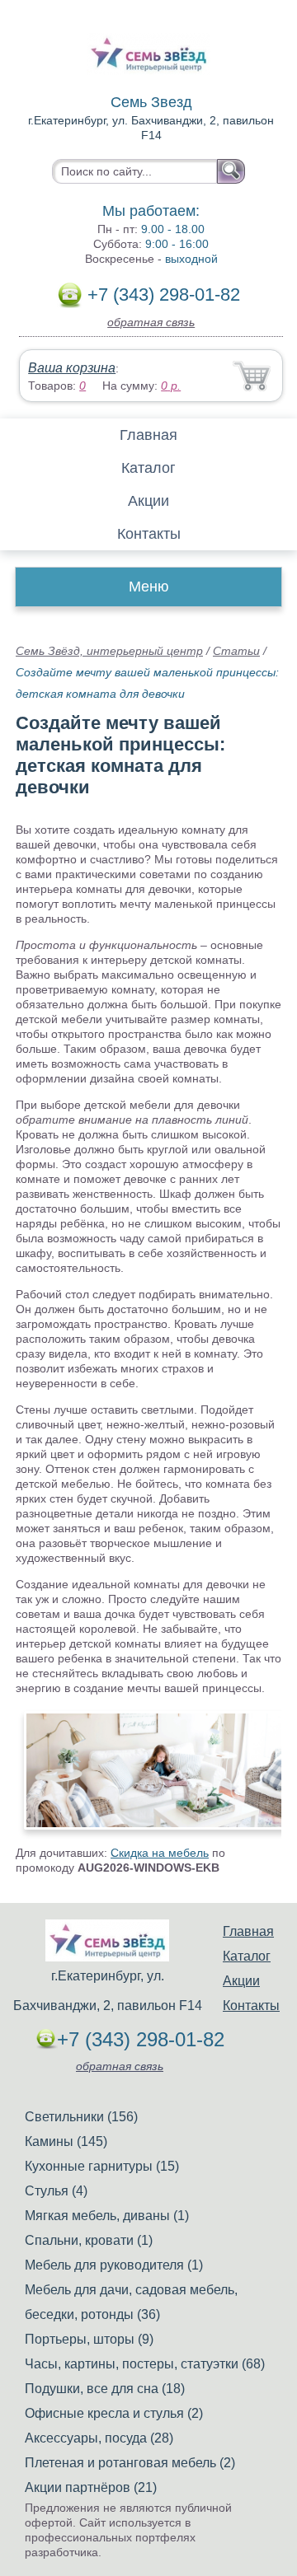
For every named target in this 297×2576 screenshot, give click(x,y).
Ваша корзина (72, 368)
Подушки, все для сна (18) (105, 2389)
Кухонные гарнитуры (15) (102, 2166)
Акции (148, 501)
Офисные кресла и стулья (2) (114, 2413)
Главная (148, 435)
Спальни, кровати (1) (89, 2240)
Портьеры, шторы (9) (89, 2339)
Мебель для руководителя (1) (114, 2265)
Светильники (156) (81, 2117)
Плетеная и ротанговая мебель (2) (130, 2463)
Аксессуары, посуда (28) (99, 2438)
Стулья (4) (56, 2191)
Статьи (236, 651)
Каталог (148, 468)
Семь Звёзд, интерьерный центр (109, 651)
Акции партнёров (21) (91, 2487)
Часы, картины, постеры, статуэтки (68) (145, 2364)
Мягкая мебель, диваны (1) (107, 2216)
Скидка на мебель (160, 1853)
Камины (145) (66, 2141)
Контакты (149, 534)
